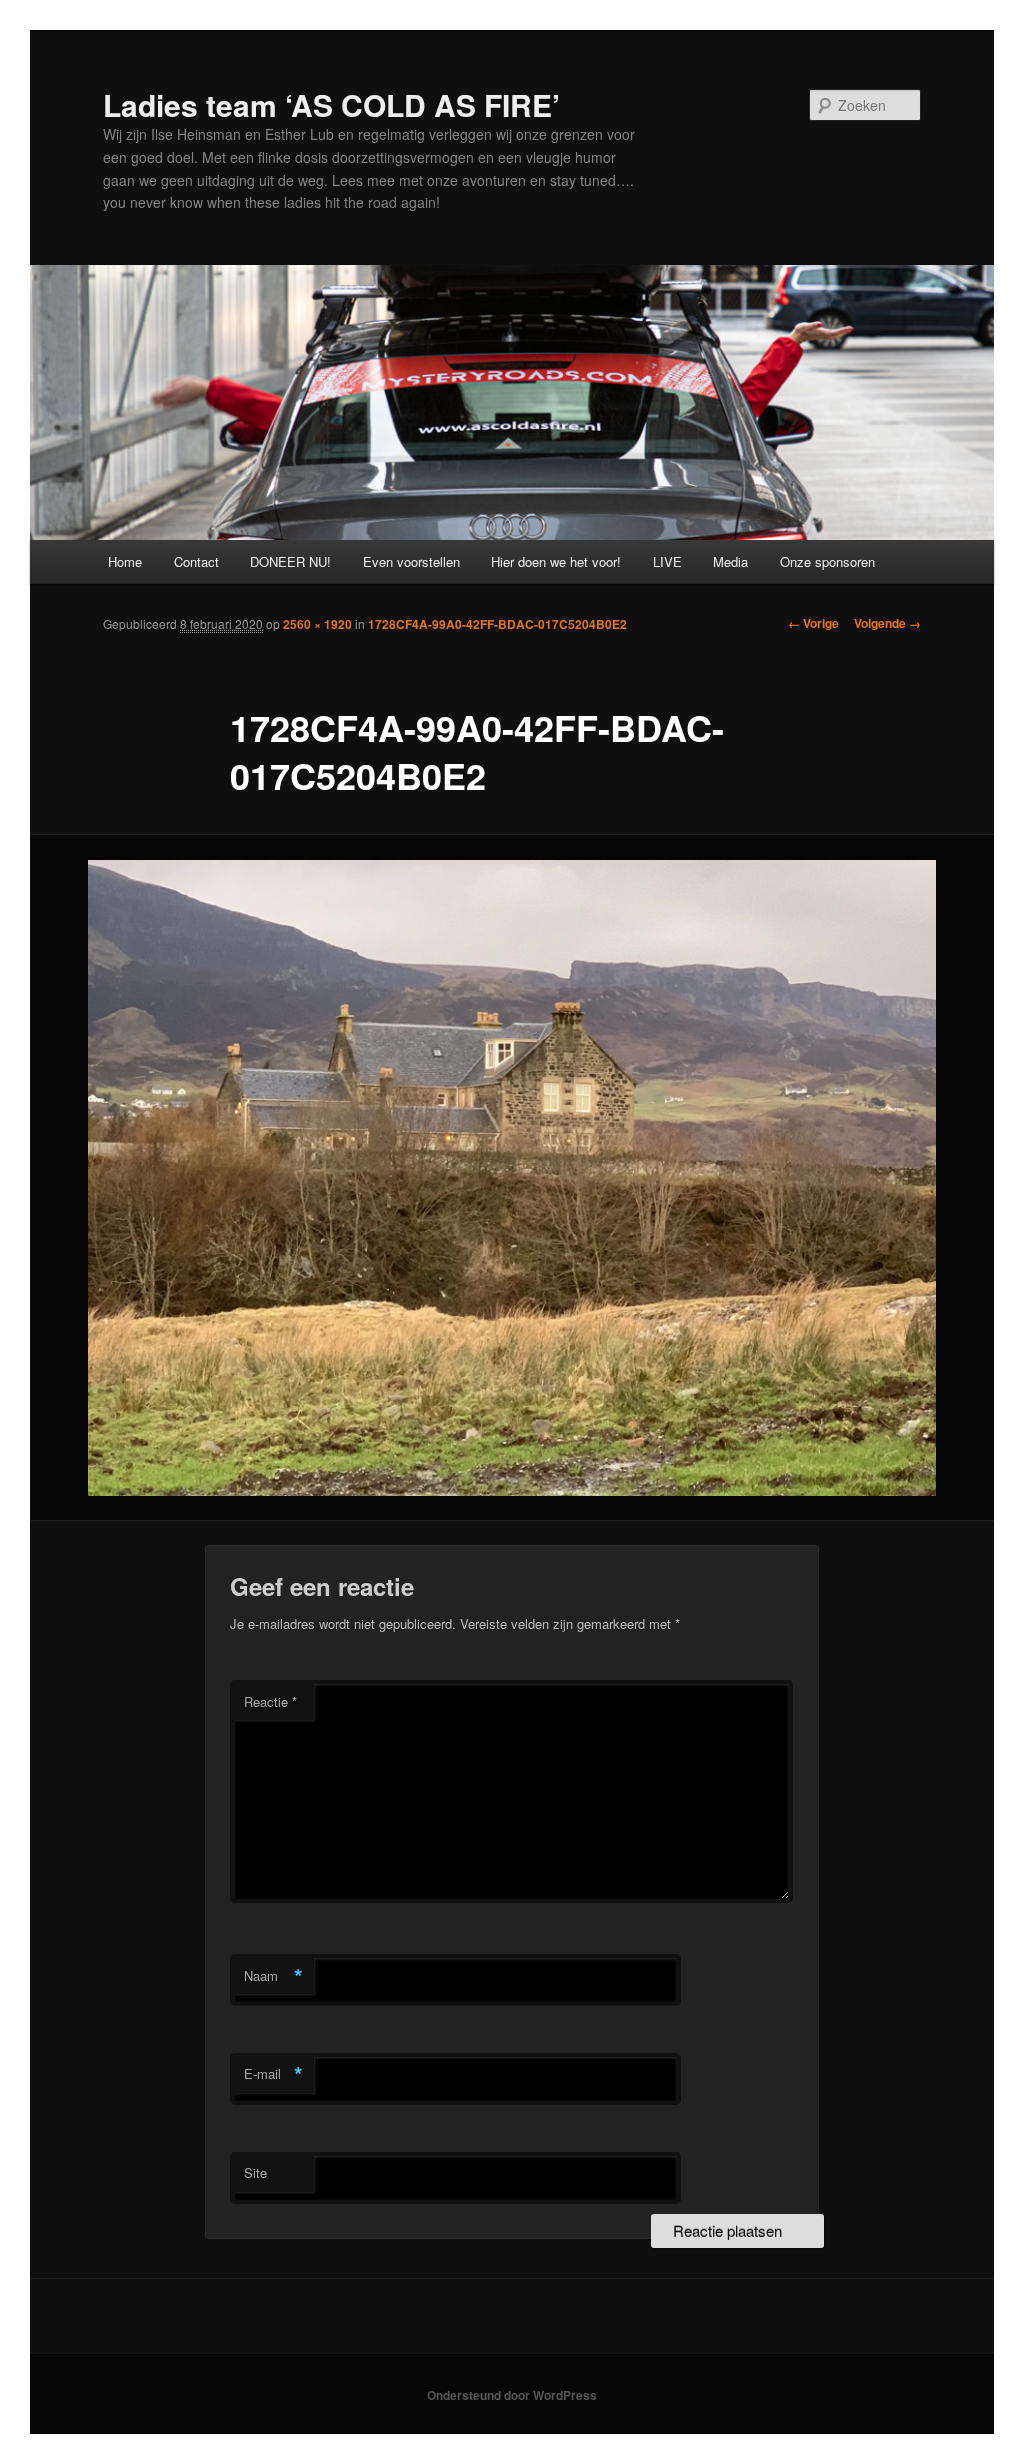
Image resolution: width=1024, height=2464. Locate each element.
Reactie (270, 1701)
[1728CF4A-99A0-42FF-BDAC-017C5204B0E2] (512, 1178)
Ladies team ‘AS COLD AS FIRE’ (331, 104)
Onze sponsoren (827, 561)
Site (255, 2172)
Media (730, 561)
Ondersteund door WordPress (512, 2395)
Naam (273, 1976)
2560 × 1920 (317, 624)
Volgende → (887, 623)
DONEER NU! (290, 561)
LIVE (667, 561)
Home (125, 561)
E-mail (273, 2074)
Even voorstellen (411, 561)
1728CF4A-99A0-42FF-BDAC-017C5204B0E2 (497, 624)
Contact (196, 561)
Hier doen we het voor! (556, 561)
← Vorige (813, 623)
